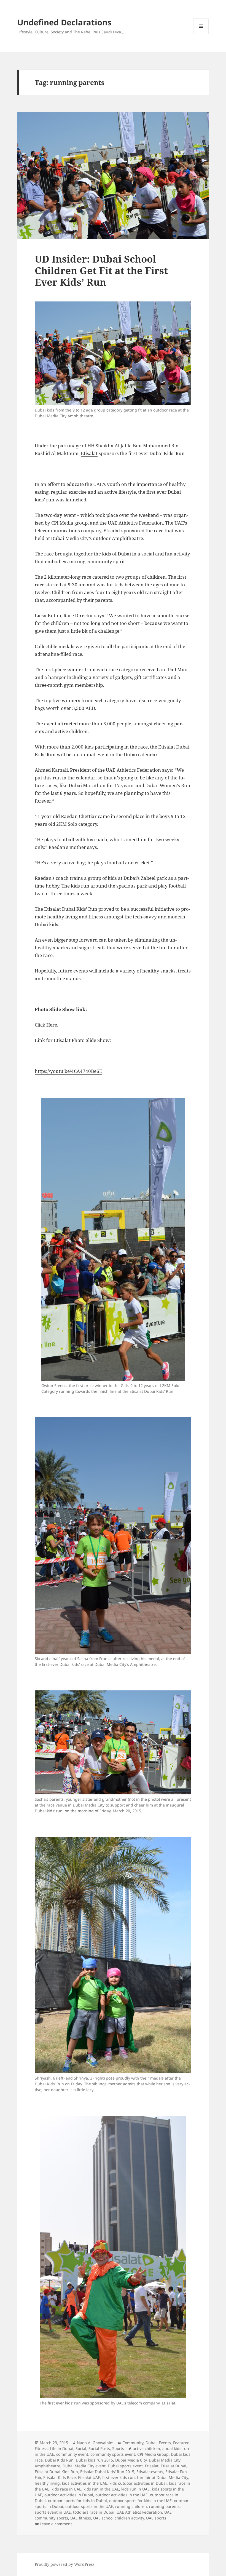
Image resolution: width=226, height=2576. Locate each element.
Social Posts (99, 2448)
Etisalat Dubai (173, 2466)
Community (133, 2443)
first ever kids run (119, 2477)
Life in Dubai (62, 2448)
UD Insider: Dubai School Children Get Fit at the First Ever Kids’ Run (101, 270)
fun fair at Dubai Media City (162, 2477)
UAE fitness (81, 2518)
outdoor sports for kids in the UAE (140, 2501)
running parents (164, 2506)
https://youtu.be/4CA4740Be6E (68, 1071)
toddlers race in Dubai (94, 2512)
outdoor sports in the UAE (89, 2506)
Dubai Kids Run (59, 2460)
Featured (181, 2443)
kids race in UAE (66, 2489)
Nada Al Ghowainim (95, 2443)
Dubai (151, 2443)
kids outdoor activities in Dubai (138, 2483)
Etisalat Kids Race (60, 2477)
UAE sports (156, 2518)
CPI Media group (69, 523)
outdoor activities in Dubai (69, 2495)
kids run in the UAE (101, 2489)
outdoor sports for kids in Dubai (77, 2501)
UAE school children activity (119, 2518)
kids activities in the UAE (85, 2483)
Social (81, 2448)
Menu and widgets (201, 34)
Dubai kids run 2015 (94, 2460)
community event (72, 2454)
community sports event (113, 2454)
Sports (118, 2448)
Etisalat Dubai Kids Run (56, 2472)
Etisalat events (150, 2472)
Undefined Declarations (64, 22)
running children (131, 2506)
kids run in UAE (135, 2489)
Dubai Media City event (84, 2466)
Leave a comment (56, 2524)
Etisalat (89, 453)
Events (165, 2443)
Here (52, 1025)
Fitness (41, 2448)
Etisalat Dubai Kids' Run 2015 (107, 2472)
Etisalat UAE (89, 2477)
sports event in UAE (53, 2512)
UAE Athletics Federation (135, 523)
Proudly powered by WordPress (64, 2564)
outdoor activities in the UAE (122, 2495)
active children (146, 2448)
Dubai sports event (125, 2466)
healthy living (47, 2483)
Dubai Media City (131, 2460)
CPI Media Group (153, 2454)
